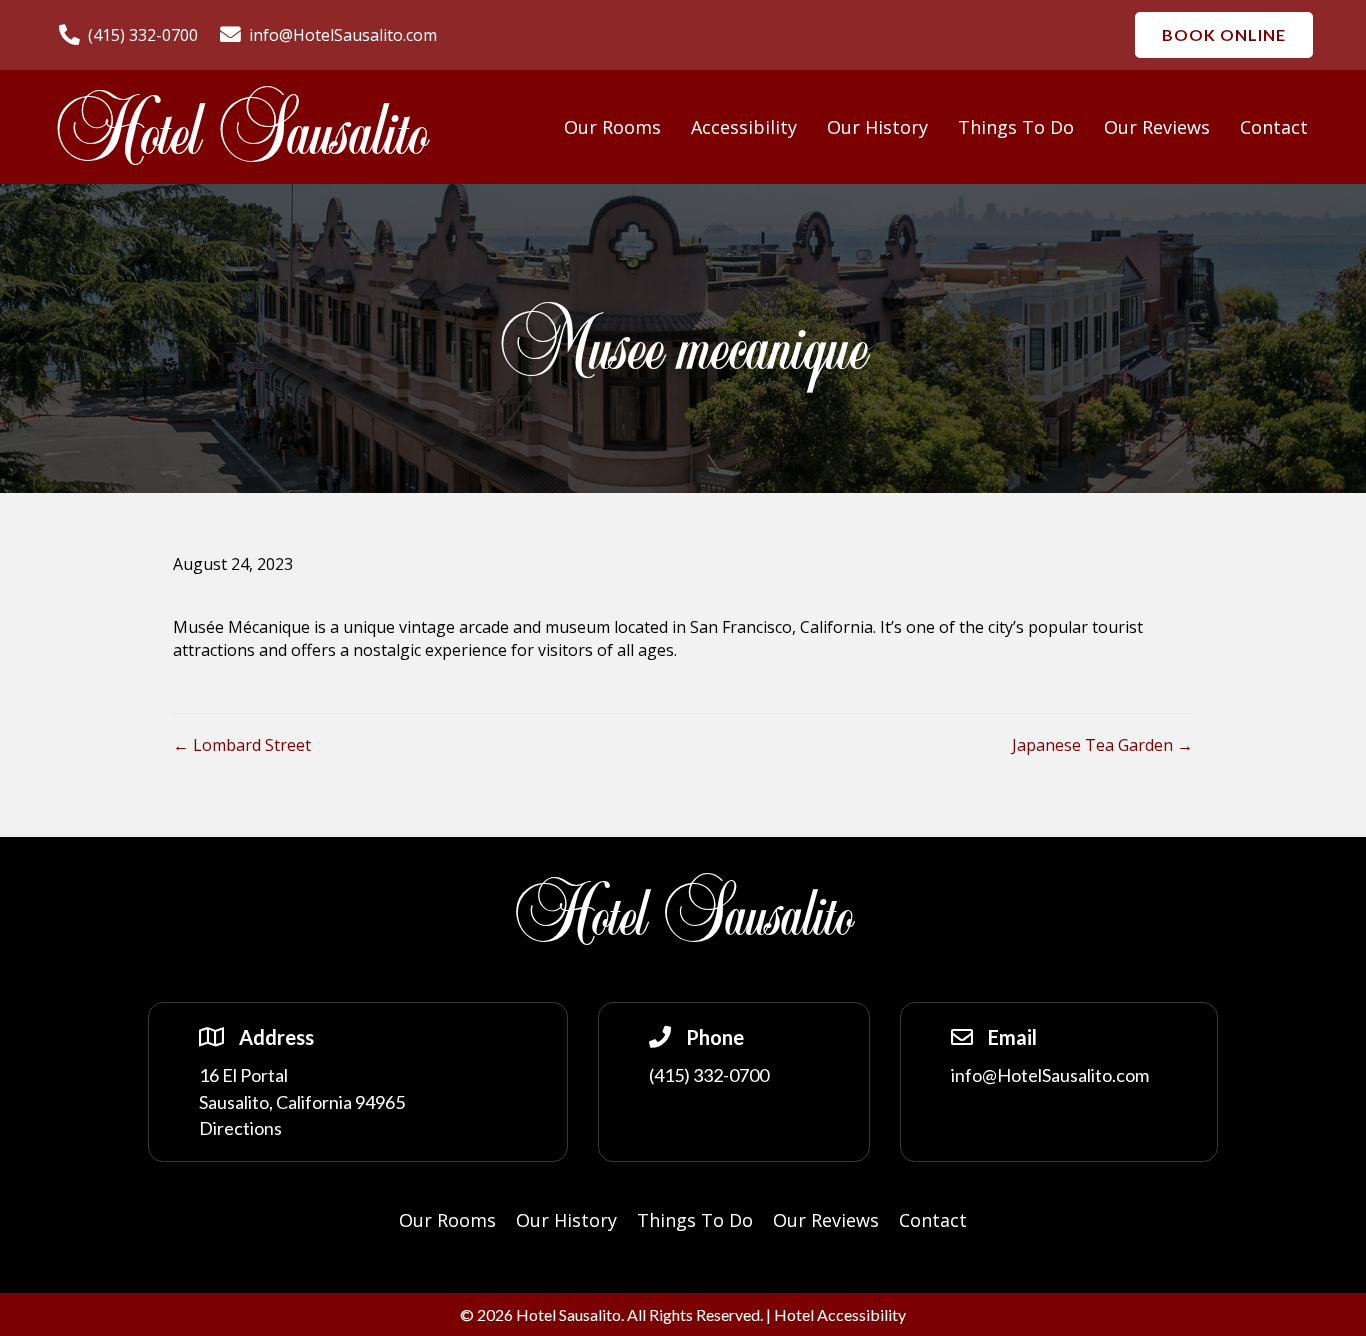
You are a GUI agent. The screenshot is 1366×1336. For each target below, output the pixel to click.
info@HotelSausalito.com (1050, 1075)
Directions (240, 1128)
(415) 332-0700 (709, 1075)
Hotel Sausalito (240, 134)
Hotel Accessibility (840, 1314)
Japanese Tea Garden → (1102, 745)
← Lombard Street (242, 745)
